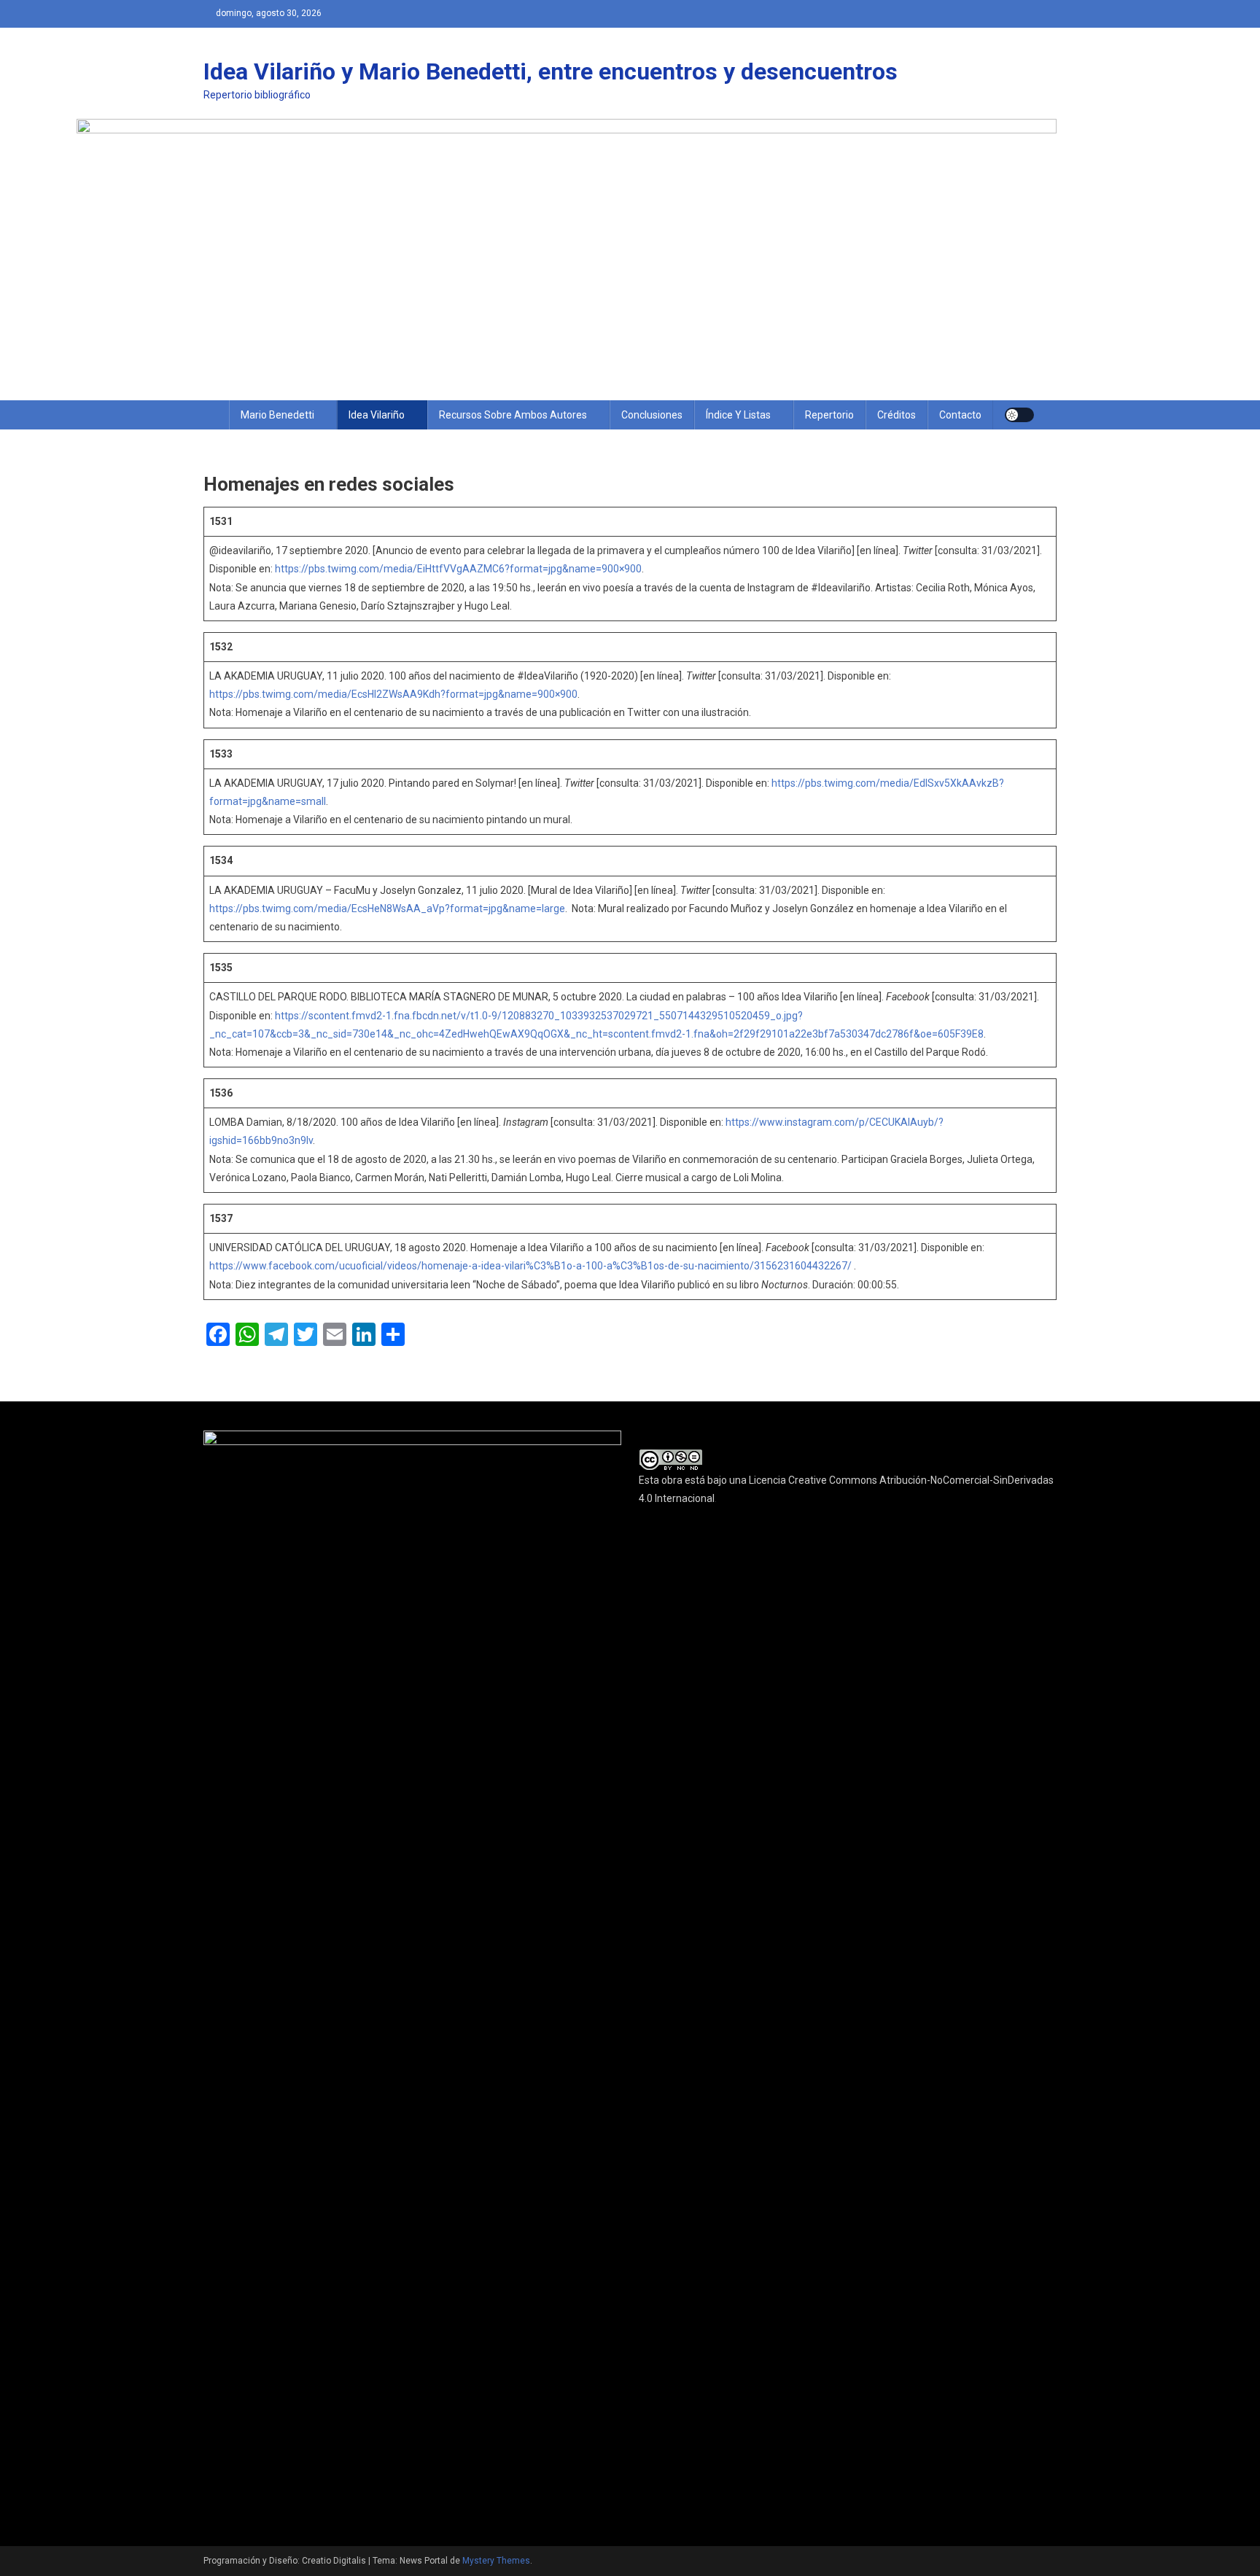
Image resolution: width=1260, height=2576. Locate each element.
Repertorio (829, 415)
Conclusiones (652, 415)
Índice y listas (738, 415)
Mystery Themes (496, 2561)
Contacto (960, 415)
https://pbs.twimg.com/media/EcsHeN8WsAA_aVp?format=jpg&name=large (387, 908)
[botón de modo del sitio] (1019, 415)
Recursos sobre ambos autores (513, 415)
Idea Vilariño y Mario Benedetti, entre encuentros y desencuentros (551, 71)
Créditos (897, 415)
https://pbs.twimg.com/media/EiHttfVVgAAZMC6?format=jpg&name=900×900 (458, 569)
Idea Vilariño (377, 415)
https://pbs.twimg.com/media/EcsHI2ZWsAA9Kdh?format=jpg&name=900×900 (393, 694)
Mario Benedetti (277, 415)
